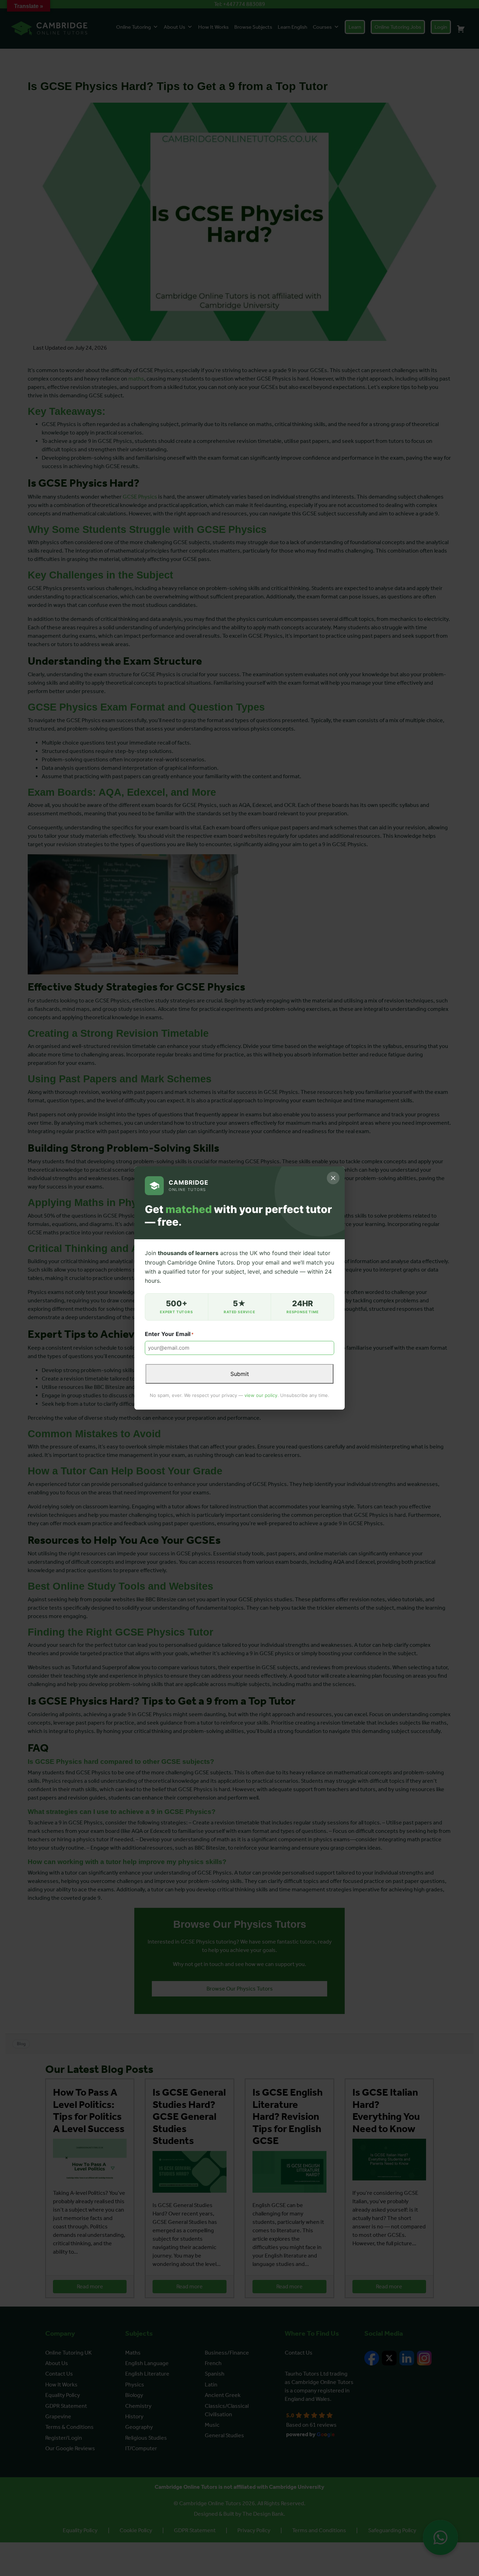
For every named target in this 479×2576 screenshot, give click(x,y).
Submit (240, 1374)
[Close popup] (333, 1178)
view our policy (261, 1395)
